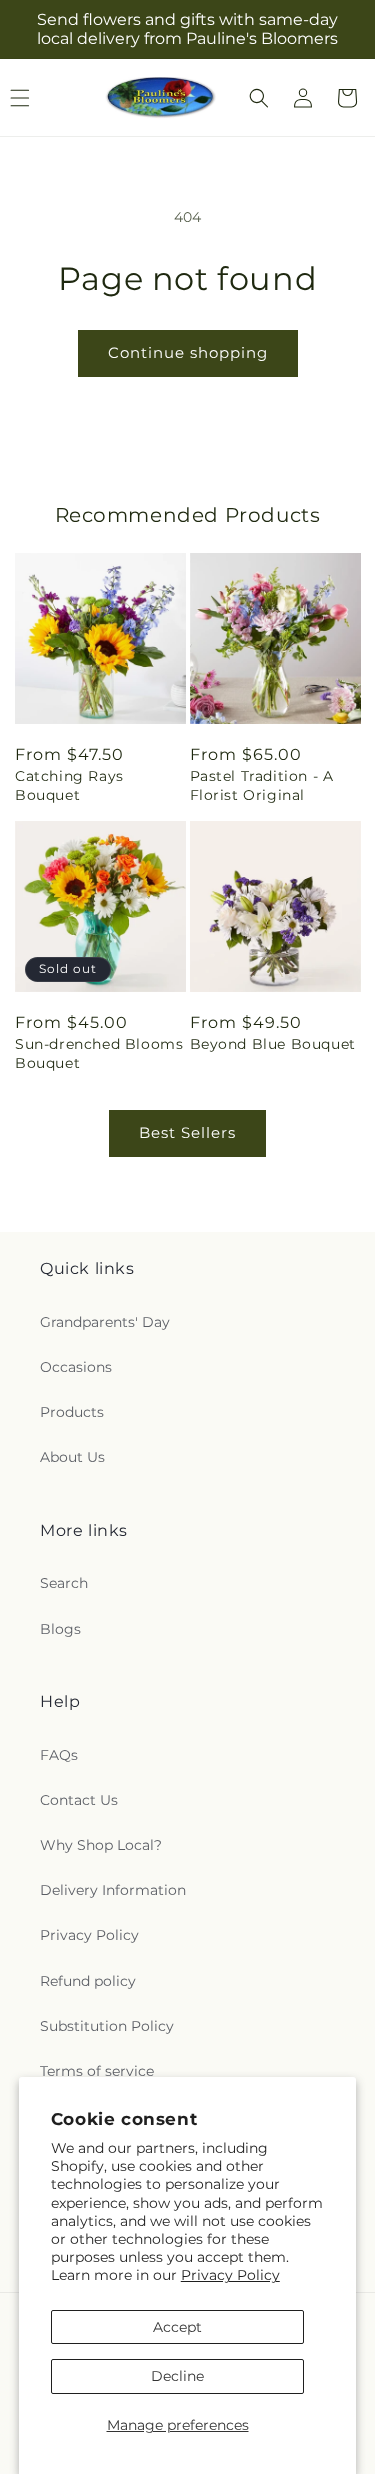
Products (72, 1412)
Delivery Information (113, 1890)
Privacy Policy (230, 2275)
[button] (259, 98)
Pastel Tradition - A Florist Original (262, 785)
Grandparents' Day (105, 1322)
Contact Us (79, 1800)
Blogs (60, 1629)
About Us (72, 1457)
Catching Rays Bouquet (69, 785)
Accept (177, 2327)
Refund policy (88, 1981)
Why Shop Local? (101, 1845)
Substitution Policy (107, 2026)
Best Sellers (187, 1132)
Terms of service (97, 2071)
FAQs (59, 1755)
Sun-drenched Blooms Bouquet (99, 1053)
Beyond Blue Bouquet (273, 1044)
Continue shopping (188, 352)
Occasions (76, 1367)
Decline (177, 2376)
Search (64, 1583)
